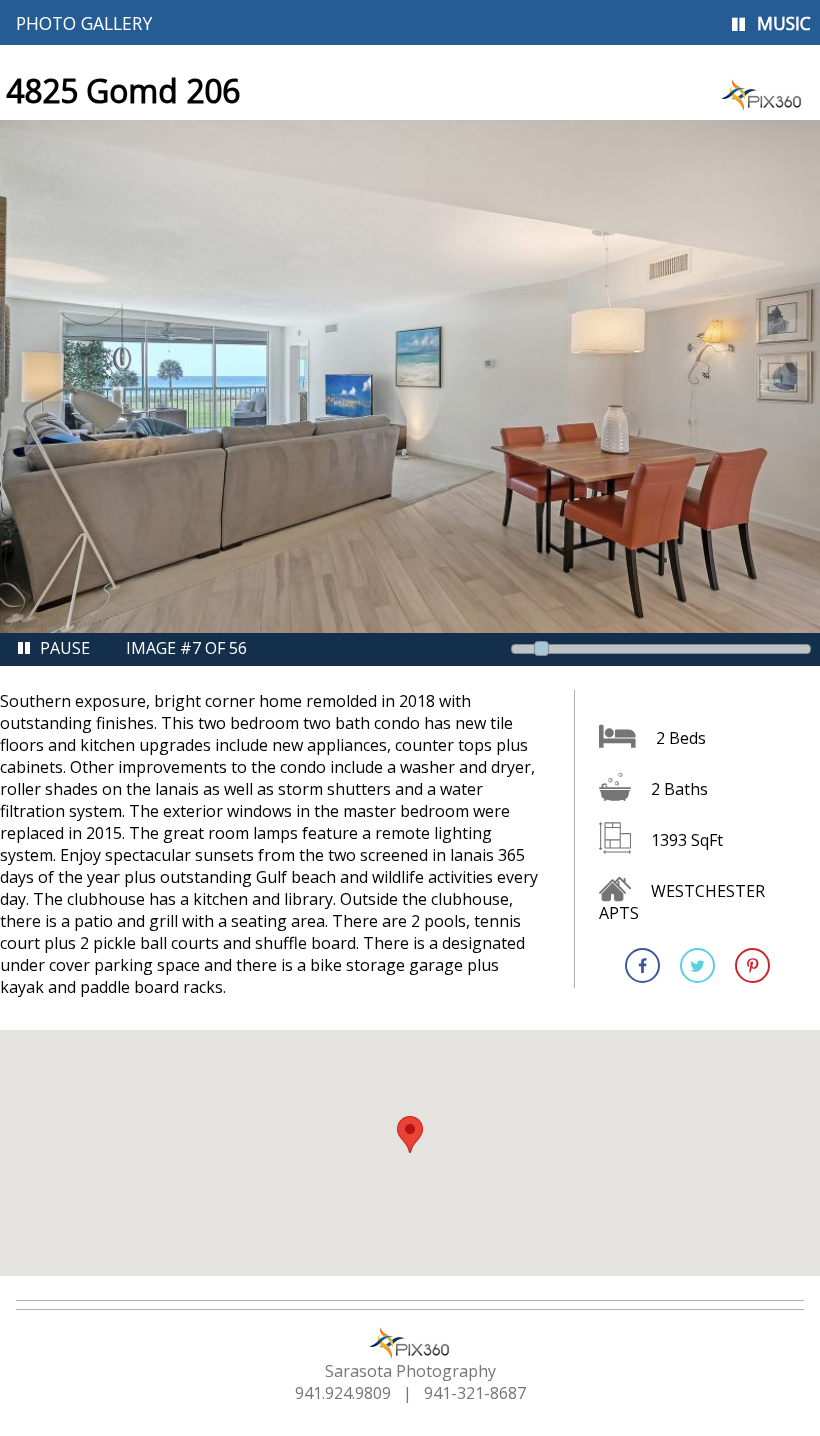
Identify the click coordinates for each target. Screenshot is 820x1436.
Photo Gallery (84, 23)
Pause (65, 648)
